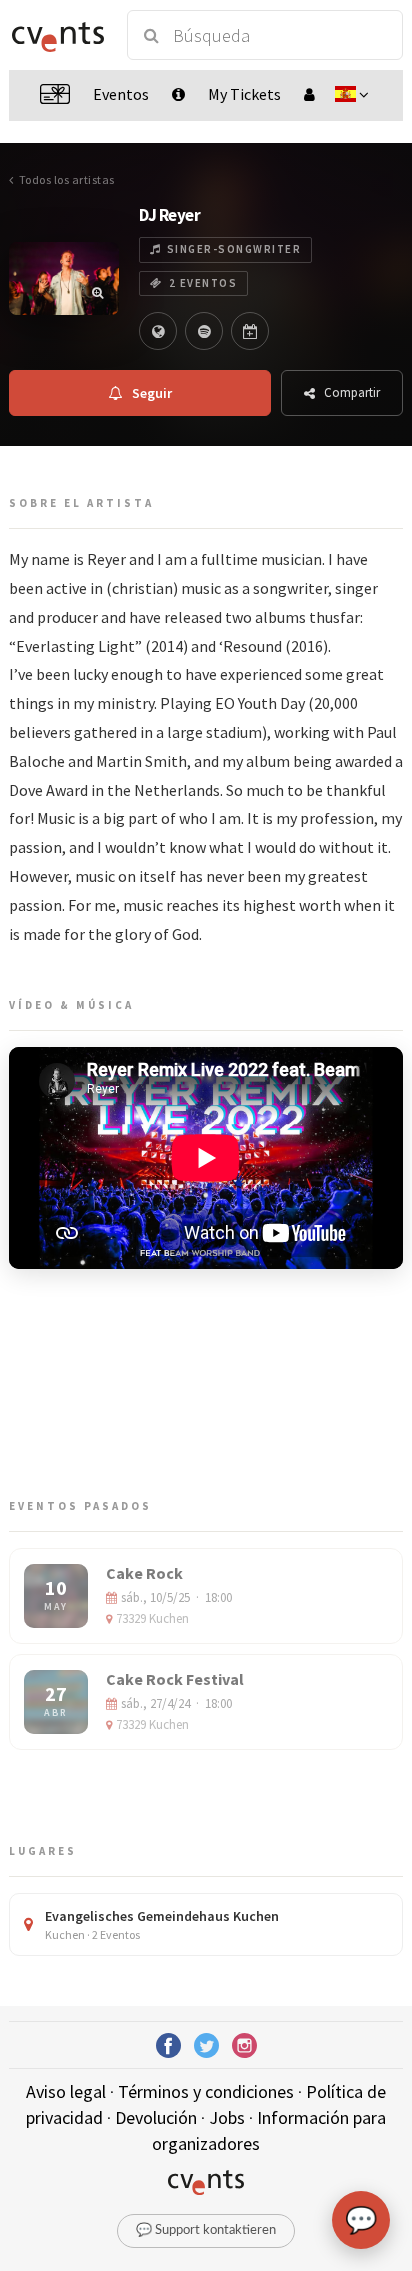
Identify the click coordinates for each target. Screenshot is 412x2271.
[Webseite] (158, 331)
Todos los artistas (67, 179)
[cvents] (58, 35)
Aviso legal (66, 2091)
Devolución (156, 2117)
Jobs (227, 2117)
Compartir (352, 392)
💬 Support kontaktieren (206, 2230)
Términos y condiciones (206, 2091)
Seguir (152, 393)
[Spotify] (204, 331)
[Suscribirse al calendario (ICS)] (250, 331)
